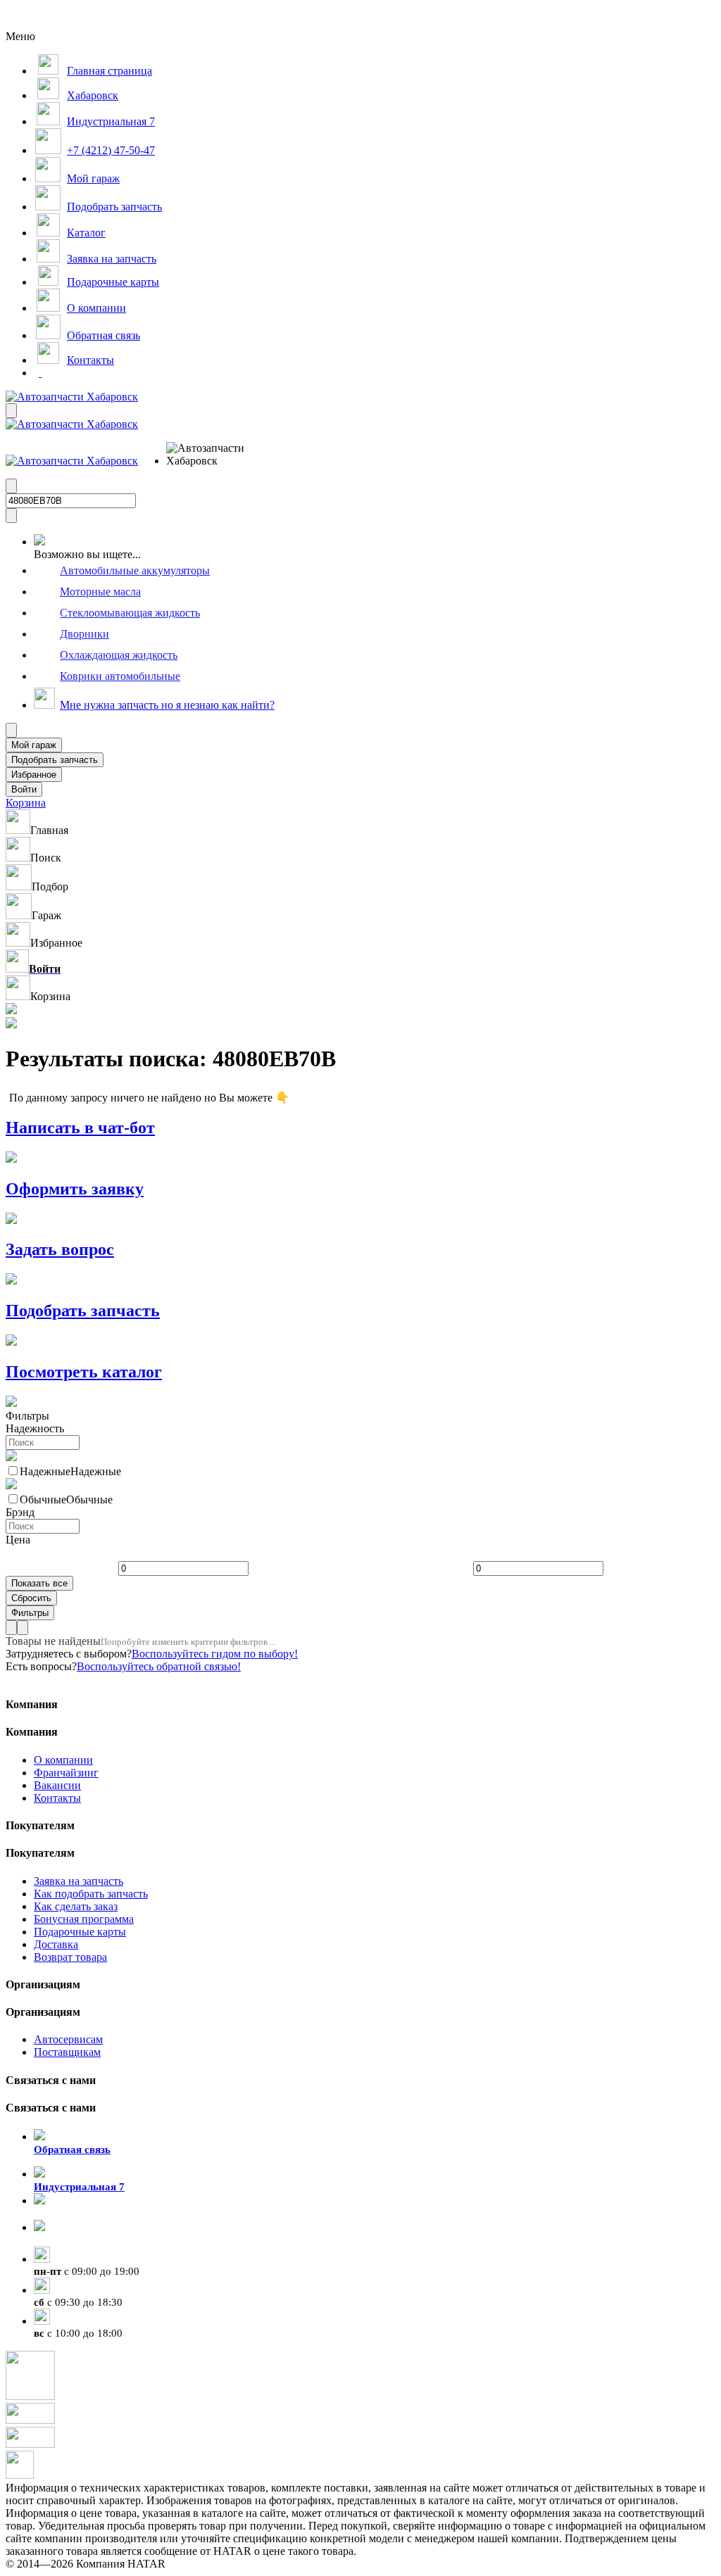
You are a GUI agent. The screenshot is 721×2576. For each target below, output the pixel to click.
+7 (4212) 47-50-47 (77, 2240)
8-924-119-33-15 (71, 2214)
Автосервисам (68, 2039)
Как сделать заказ (76, 1906)
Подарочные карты (80, 1932)
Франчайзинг (66, 1773)
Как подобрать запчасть (91, 1894)
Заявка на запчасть (79, 1881)
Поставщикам (67, 2052)
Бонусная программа (84, 1919)
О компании (63, 1760)
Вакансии (57, 1785)
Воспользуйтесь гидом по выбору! (215, 1654)
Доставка (56, 1944)
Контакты (57, 1798)
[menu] (212, 455)
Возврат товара (70, 1957)
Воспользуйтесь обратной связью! (159, 1666)
